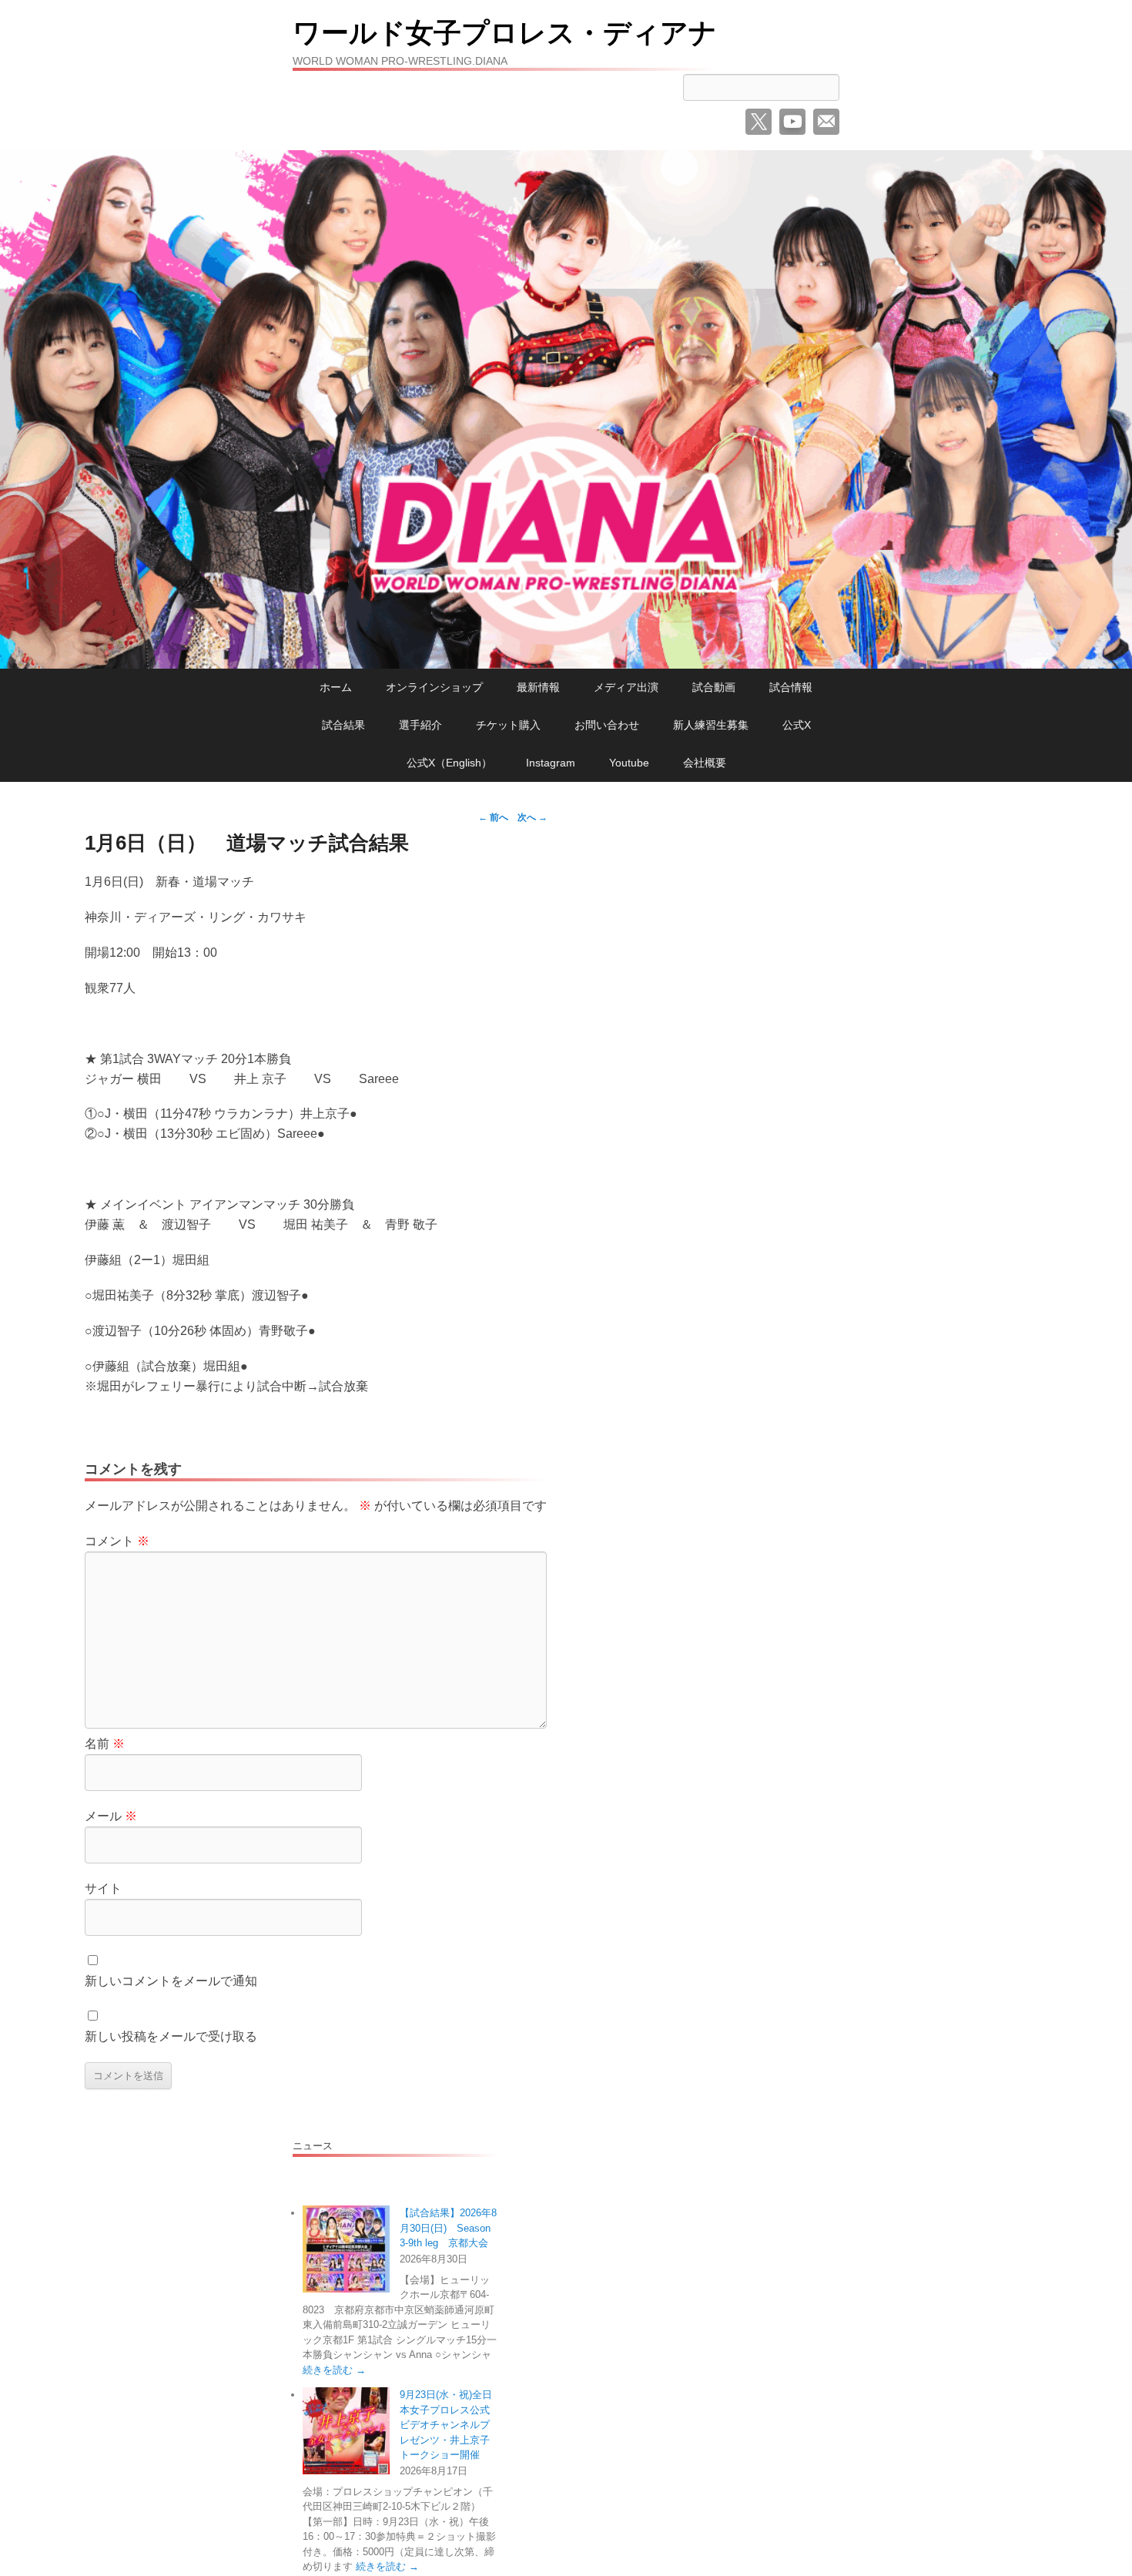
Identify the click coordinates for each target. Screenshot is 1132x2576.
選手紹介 (420, 725)
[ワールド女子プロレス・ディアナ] (566, 410)
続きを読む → (334, 2370)
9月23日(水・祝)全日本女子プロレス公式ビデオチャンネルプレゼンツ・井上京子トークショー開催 (446, 2425)
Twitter (759, 122)
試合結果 (343, 725)
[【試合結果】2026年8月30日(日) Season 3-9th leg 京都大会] (346, 2249)
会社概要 (705, 763)
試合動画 (714, 687)
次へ (533, 817)
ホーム (336, 687)
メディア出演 (626, 687)
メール (826, 122)
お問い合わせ (607, 725)
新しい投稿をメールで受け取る (171, 2036)
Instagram (551, 763)
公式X (797, 725)
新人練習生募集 (711, 725)
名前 (105, 1744)
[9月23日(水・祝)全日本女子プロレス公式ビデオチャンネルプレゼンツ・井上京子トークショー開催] (346, 2431)
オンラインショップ (434, 687)
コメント (117, 1541)
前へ (493, 817)
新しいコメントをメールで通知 (171, 1981)
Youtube (629, 763)
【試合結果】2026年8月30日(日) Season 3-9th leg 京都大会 (448, 2228)
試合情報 (791, 687)
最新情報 (538, 687)
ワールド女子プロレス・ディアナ (505, 33)
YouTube (792, 122)
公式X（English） (449, 763)
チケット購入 (508, 725)
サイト (103, 1888)
